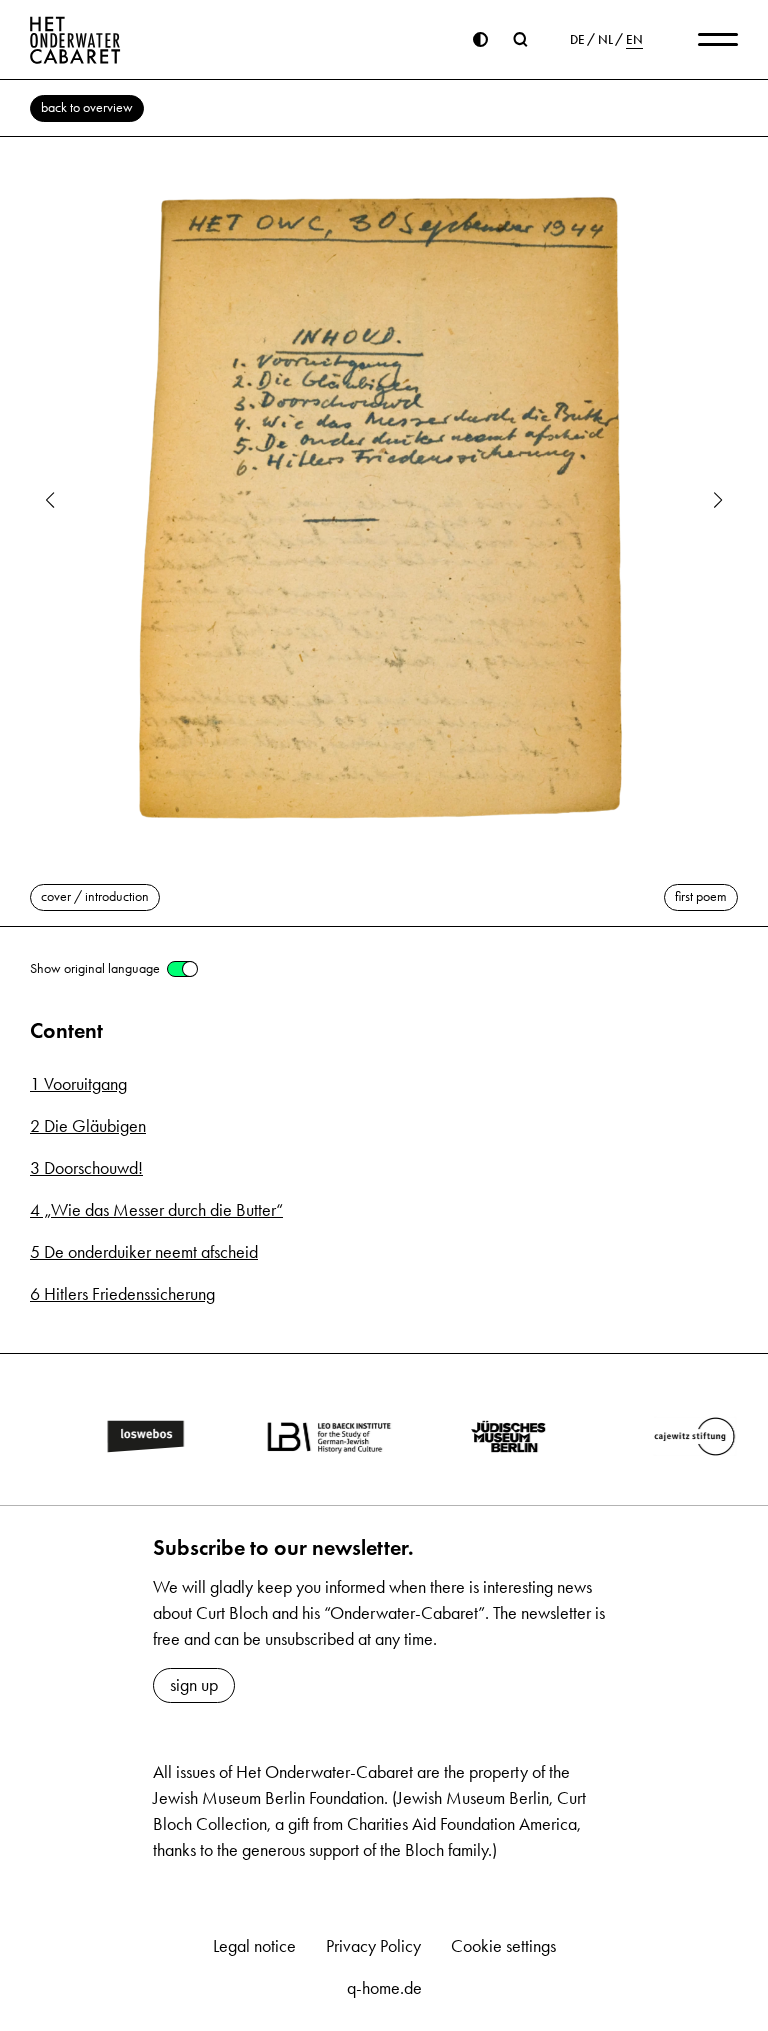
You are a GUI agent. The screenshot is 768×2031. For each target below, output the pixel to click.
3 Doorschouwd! (86, 1168)
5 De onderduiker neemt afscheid (144, 1252)
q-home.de (384, 1988)
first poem (701, 896)
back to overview (87, 107)
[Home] (75, 40)
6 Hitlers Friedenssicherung (122, 1294)
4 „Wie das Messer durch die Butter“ (156, 1210)
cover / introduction (95, 896)
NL (605, 40)
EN (634, 40)
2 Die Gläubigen (88, 1126)
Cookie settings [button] (503, 1946)
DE (577, 40)
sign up (194, 1685)
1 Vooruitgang (78, 1084)
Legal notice (254, 1946)
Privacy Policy (373, 1946)
